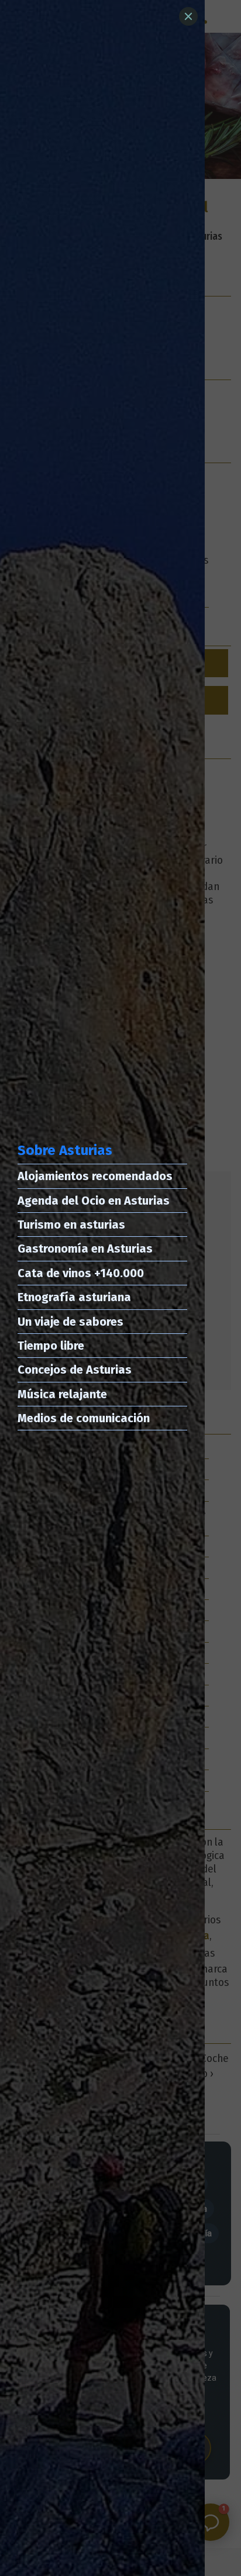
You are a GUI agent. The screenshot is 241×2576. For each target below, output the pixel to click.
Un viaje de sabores (70, 1322)
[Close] (188, 16)
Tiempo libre (51, 1346)
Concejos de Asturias (75, 1370)
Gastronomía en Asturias (85, 1249)
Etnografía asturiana (74, 1297)
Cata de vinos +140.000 (81, 1273)
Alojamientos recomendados (95, 1176)
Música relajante (62, 1394)
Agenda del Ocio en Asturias (94, 1201)
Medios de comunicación (84, 1418)
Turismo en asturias (71, 1225)
